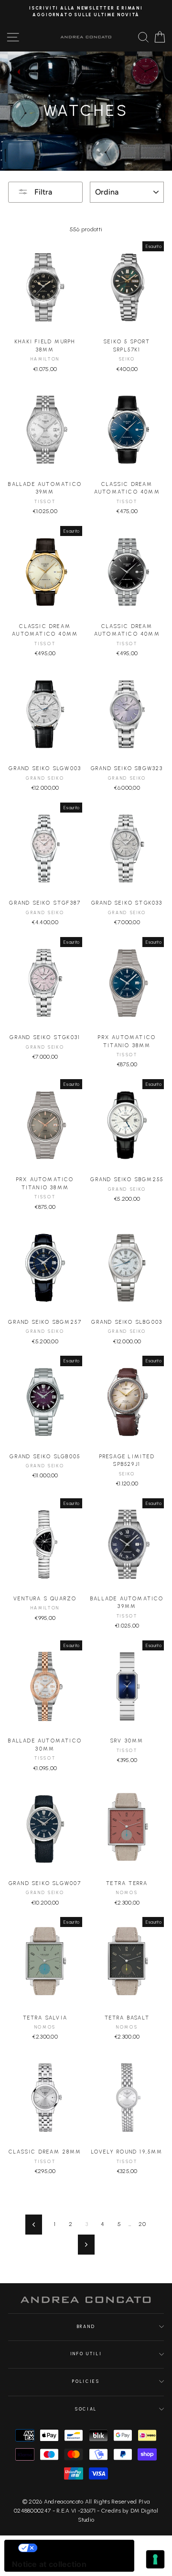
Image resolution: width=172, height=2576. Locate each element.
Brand (86, 2327)
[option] (86, 12)
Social (86, 2409)
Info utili (86, 2354)
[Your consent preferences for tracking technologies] (155, 2559)
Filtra (42, 192)
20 (142, 2224)
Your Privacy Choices (79, 2548)
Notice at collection (49, 2564)
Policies (86, 2381)
